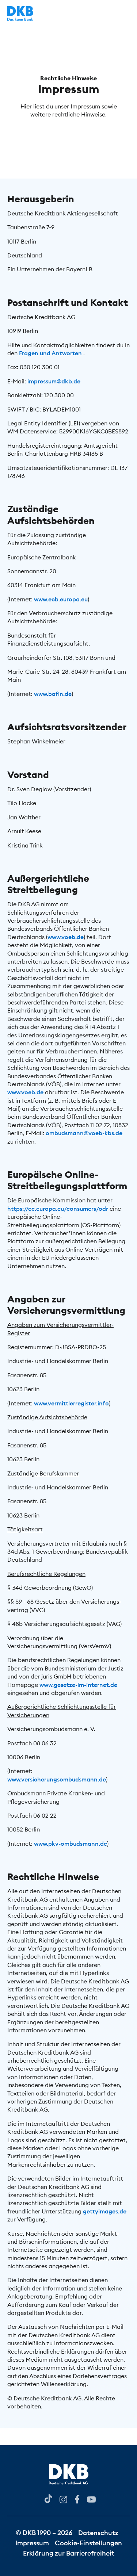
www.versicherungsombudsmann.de (57, 1779)
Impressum (32, 2543)
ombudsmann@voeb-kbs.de (84, 1133)
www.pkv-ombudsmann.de (71, 1844)
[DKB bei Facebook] (77, 2499)
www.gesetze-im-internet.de (78, 1685)
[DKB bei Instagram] (63, 2499)
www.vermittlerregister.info (71, 1403)
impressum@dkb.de (54, 381)
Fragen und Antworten (51, 353)
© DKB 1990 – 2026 (44, 2533)
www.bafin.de (53, 694)
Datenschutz (98, 2533)
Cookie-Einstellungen (88, 2543)
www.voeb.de (66, 937)
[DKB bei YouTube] (48, 2499)
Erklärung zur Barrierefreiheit (69, 2553)
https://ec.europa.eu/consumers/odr (58, 1209)
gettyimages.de (105, 2211)
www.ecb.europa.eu (61, 599)
